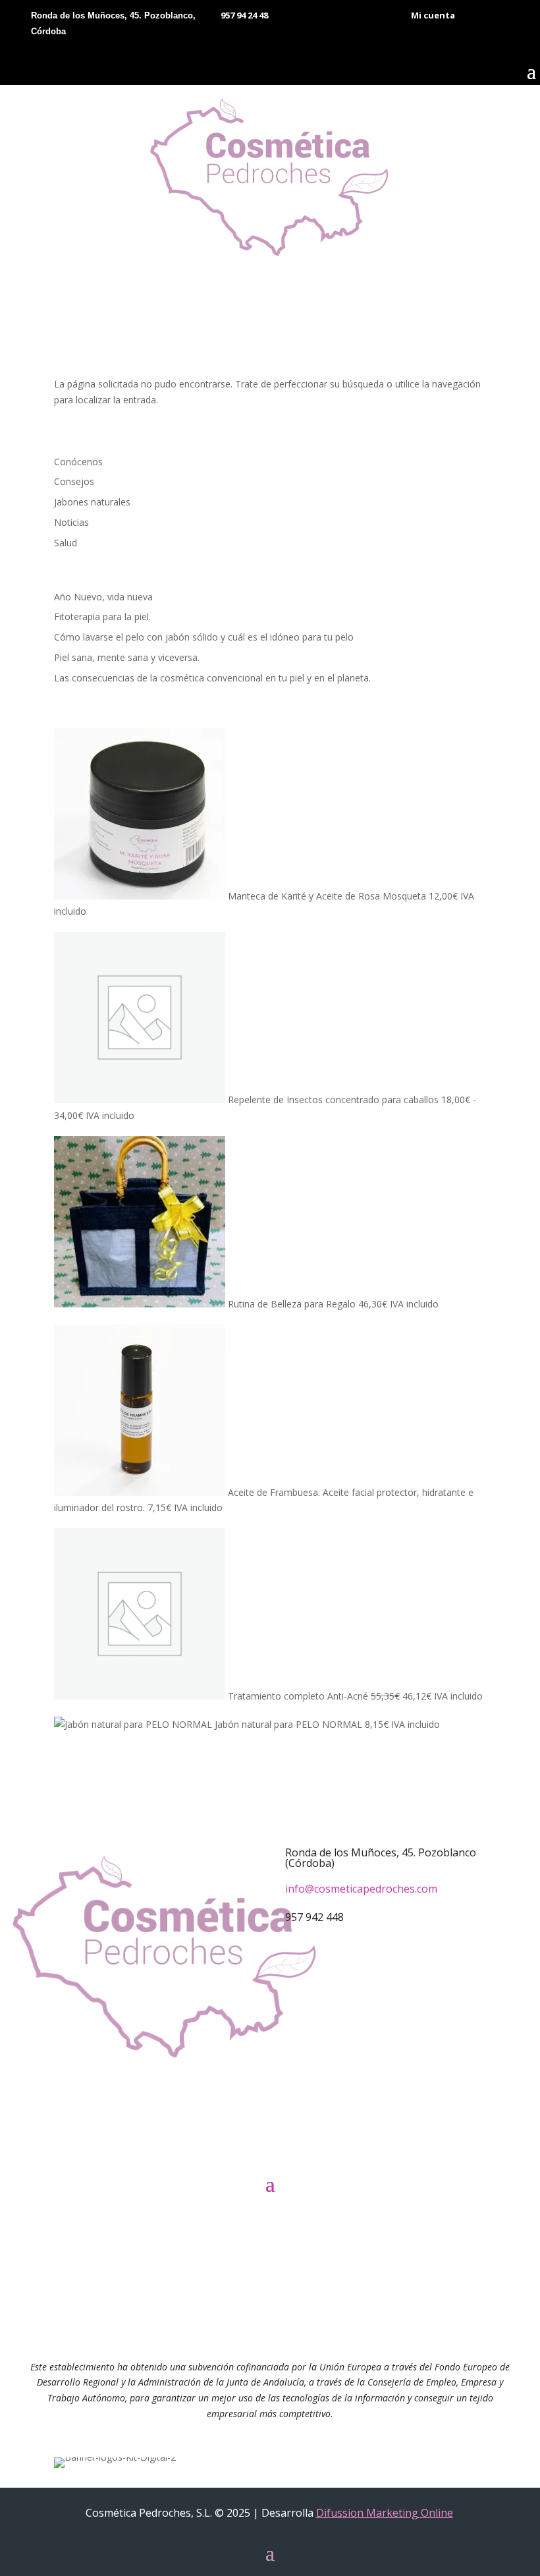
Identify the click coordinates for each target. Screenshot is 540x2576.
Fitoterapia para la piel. (102, 616)
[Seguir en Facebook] (250, 2150)
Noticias (71, 522)
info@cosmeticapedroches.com (361, 1889)
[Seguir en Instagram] (290, 2150)
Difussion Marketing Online (385, 2513)
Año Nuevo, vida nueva (103, 597)
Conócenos (78, 462)
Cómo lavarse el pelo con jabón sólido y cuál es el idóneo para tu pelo (204, 637)
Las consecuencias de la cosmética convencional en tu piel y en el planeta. (212, 678)
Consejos (74, 481)
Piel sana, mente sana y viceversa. (127, 657)
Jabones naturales (92, 502)
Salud (66, 543)
